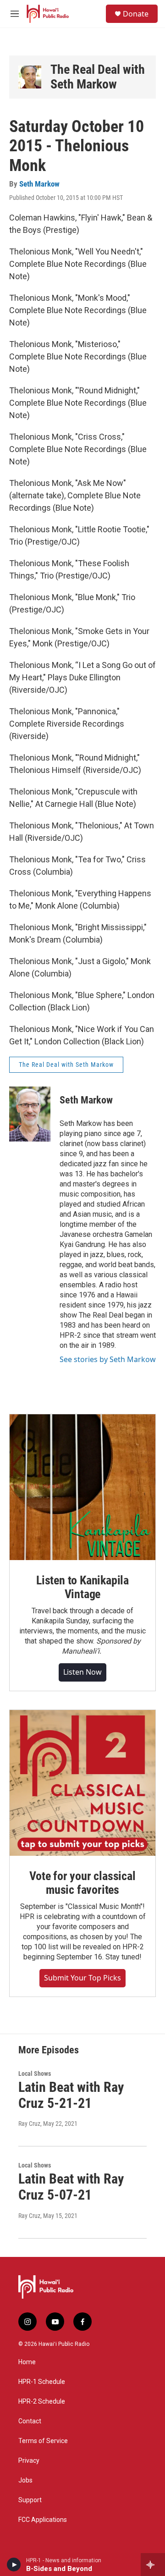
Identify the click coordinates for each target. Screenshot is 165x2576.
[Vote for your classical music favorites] (82, 1783)
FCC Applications (43, 2520)
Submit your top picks (82, 1978)
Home (27, 2362)
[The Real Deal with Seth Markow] (30, 77)
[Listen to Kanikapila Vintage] (82, 1487)
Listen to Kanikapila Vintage (82, 1587)
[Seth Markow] (30, 1114)
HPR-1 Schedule (42, 2382)
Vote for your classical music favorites (82, 1883)
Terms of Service (43, 2441)
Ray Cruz (29, 2124)
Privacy (29, 2461)
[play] (14, 2565)
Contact (30, 2421)
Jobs (25, 2480)
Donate (136, 14)
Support (30, 2500)
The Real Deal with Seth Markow (98, 77)
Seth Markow (39, 184)
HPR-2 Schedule (42, 2402)
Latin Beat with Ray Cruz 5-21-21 (71, 2095)
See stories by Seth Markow (108, 1359)
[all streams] (153, 2565)
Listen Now (82, 1672)
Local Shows (35, 2074)
